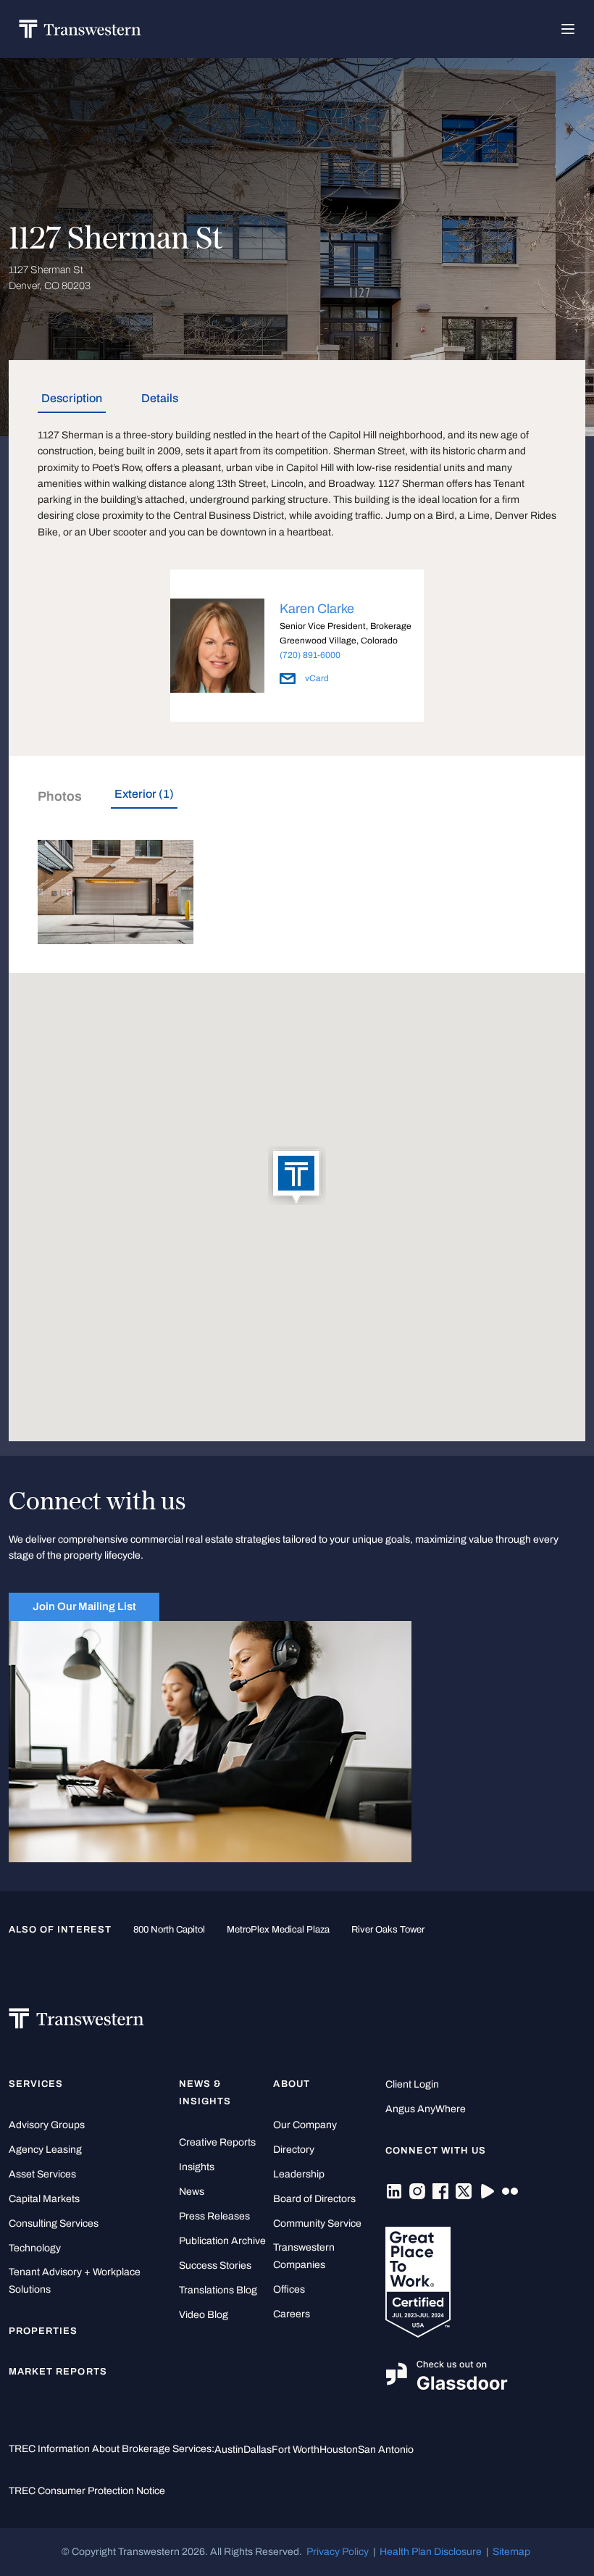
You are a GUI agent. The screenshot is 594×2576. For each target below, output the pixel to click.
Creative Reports (217, 2142)
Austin (229, 2450)
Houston (339, 2450)
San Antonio (386, 2450)
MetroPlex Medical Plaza (278, 1930)
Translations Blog (218, 2290)
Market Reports (58, 2372)
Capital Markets (44, 2199)
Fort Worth (296, 2450)
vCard (316, 678)
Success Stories (215, 2266)
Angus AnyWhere (426, 2109)
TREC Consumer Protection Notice (87, 2491)
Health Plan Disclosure (431, 2552)
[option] (297, 648)
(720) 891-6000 (310, 655)
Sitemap (511, 2552)
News (192, 2192)
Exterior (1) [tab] (144, 794)
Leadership (299, 2174)
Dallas (258, 2450)
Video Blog (204, 2315)
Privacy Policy (338, 2552)
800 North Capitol (169, 1930)
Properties (43, 2331)
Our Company (305, 2125)
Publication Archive (222, 2241)
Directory (294, 2150)
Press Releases (214, 2216)
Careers (292, 2314)
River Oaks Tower (388, 1930)
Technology (35, 2248)
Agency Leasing (45, 2150)
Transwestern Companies (304, 2256)
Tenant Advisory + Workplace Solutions (75, 2281)
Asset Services (42, 2174)
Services (36, 2084)
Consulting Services (54, 2223)
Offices (289, 2289)
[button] (297, 1177)
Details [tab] (160, 398)
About (291, 2084)
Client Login (412, 2084)
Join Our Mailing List (84, 1606)
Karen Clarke (317, 609)
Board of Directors (314, 2199)
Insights (197, 2167)
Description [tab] (72, 398)
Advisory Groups (47, 2125)
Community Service (317, 2223)
